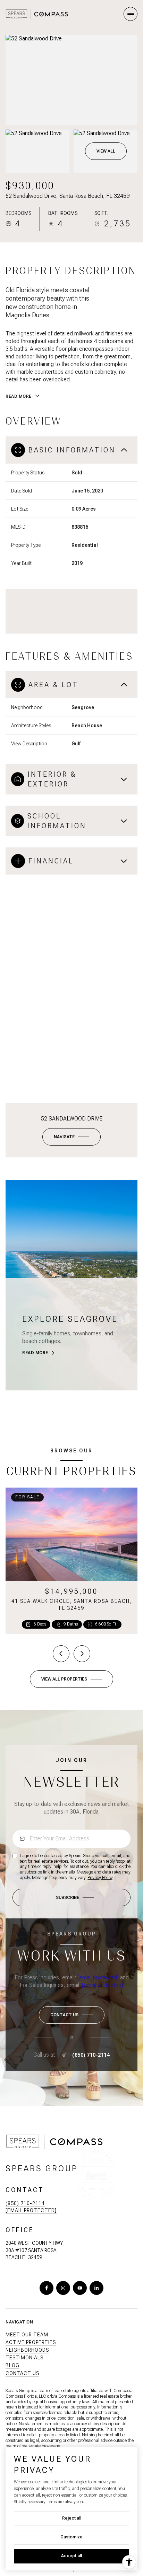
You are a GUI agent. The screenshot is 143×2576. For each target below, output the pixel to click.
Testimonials (24, 2358)
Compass (67, 2396)
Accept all (71, 2556)
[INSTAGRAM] (63, 2288)
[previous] (61, 1654)
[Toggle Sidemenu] (131, 14)
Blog (12, 2365)
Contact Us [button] (22, 2373)
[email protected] (98, 1977)
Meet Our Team (27, 2335)
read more (35, 1353)
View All (106, 151)
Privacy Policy (100, 1878)
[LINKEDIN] (96, 2288)
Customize (71, 2537)
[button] (72, 2015)
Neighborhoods (27, 2350)
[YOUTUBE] (80, 2288)
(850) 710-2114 (91, 2055)
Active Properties (31, 2342)
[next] (82, 1654)
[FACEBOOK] (47, 2288)
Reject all (72, 2518)
